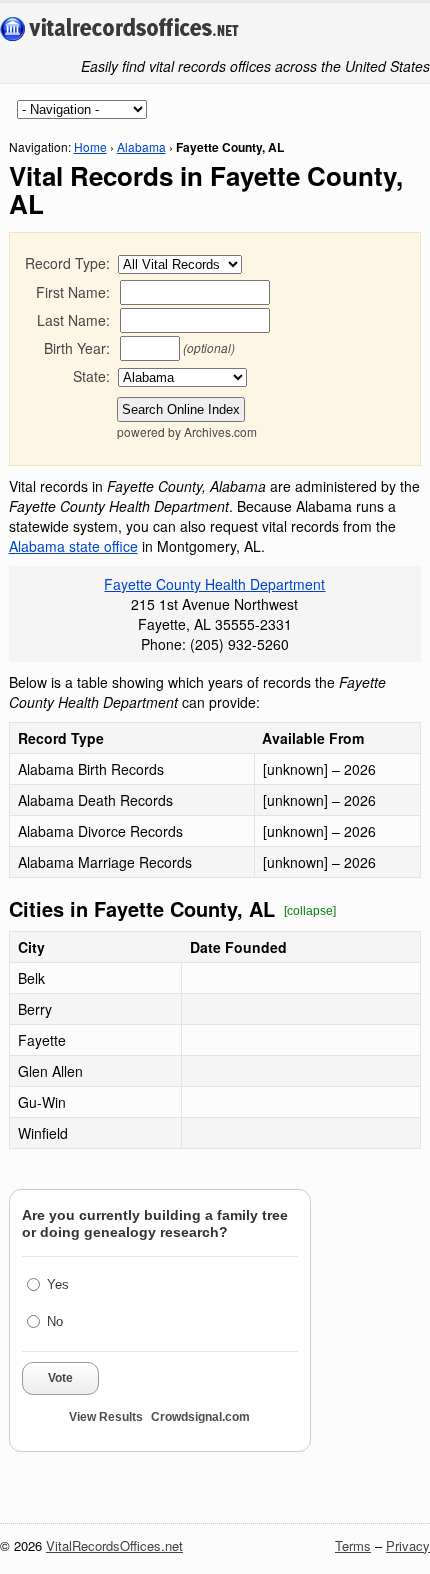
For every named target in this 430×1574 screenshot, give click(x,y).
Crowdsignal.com (200, 1417)
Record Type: (67, 263)
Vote (60, 1378)
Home (90, 146)
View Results (106, 1417)
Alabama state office (73, 546)
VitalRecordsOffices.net (114, 1545)
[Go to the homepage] (119, 29)
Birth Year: (77, 348)
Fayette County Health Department (214, 584)
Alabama (141, 146)
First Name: (73, 292)
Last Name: (73, 320)
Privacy (408, 1545)
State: (91, 376)
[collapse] (310, 911)
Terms (353, 1545)
